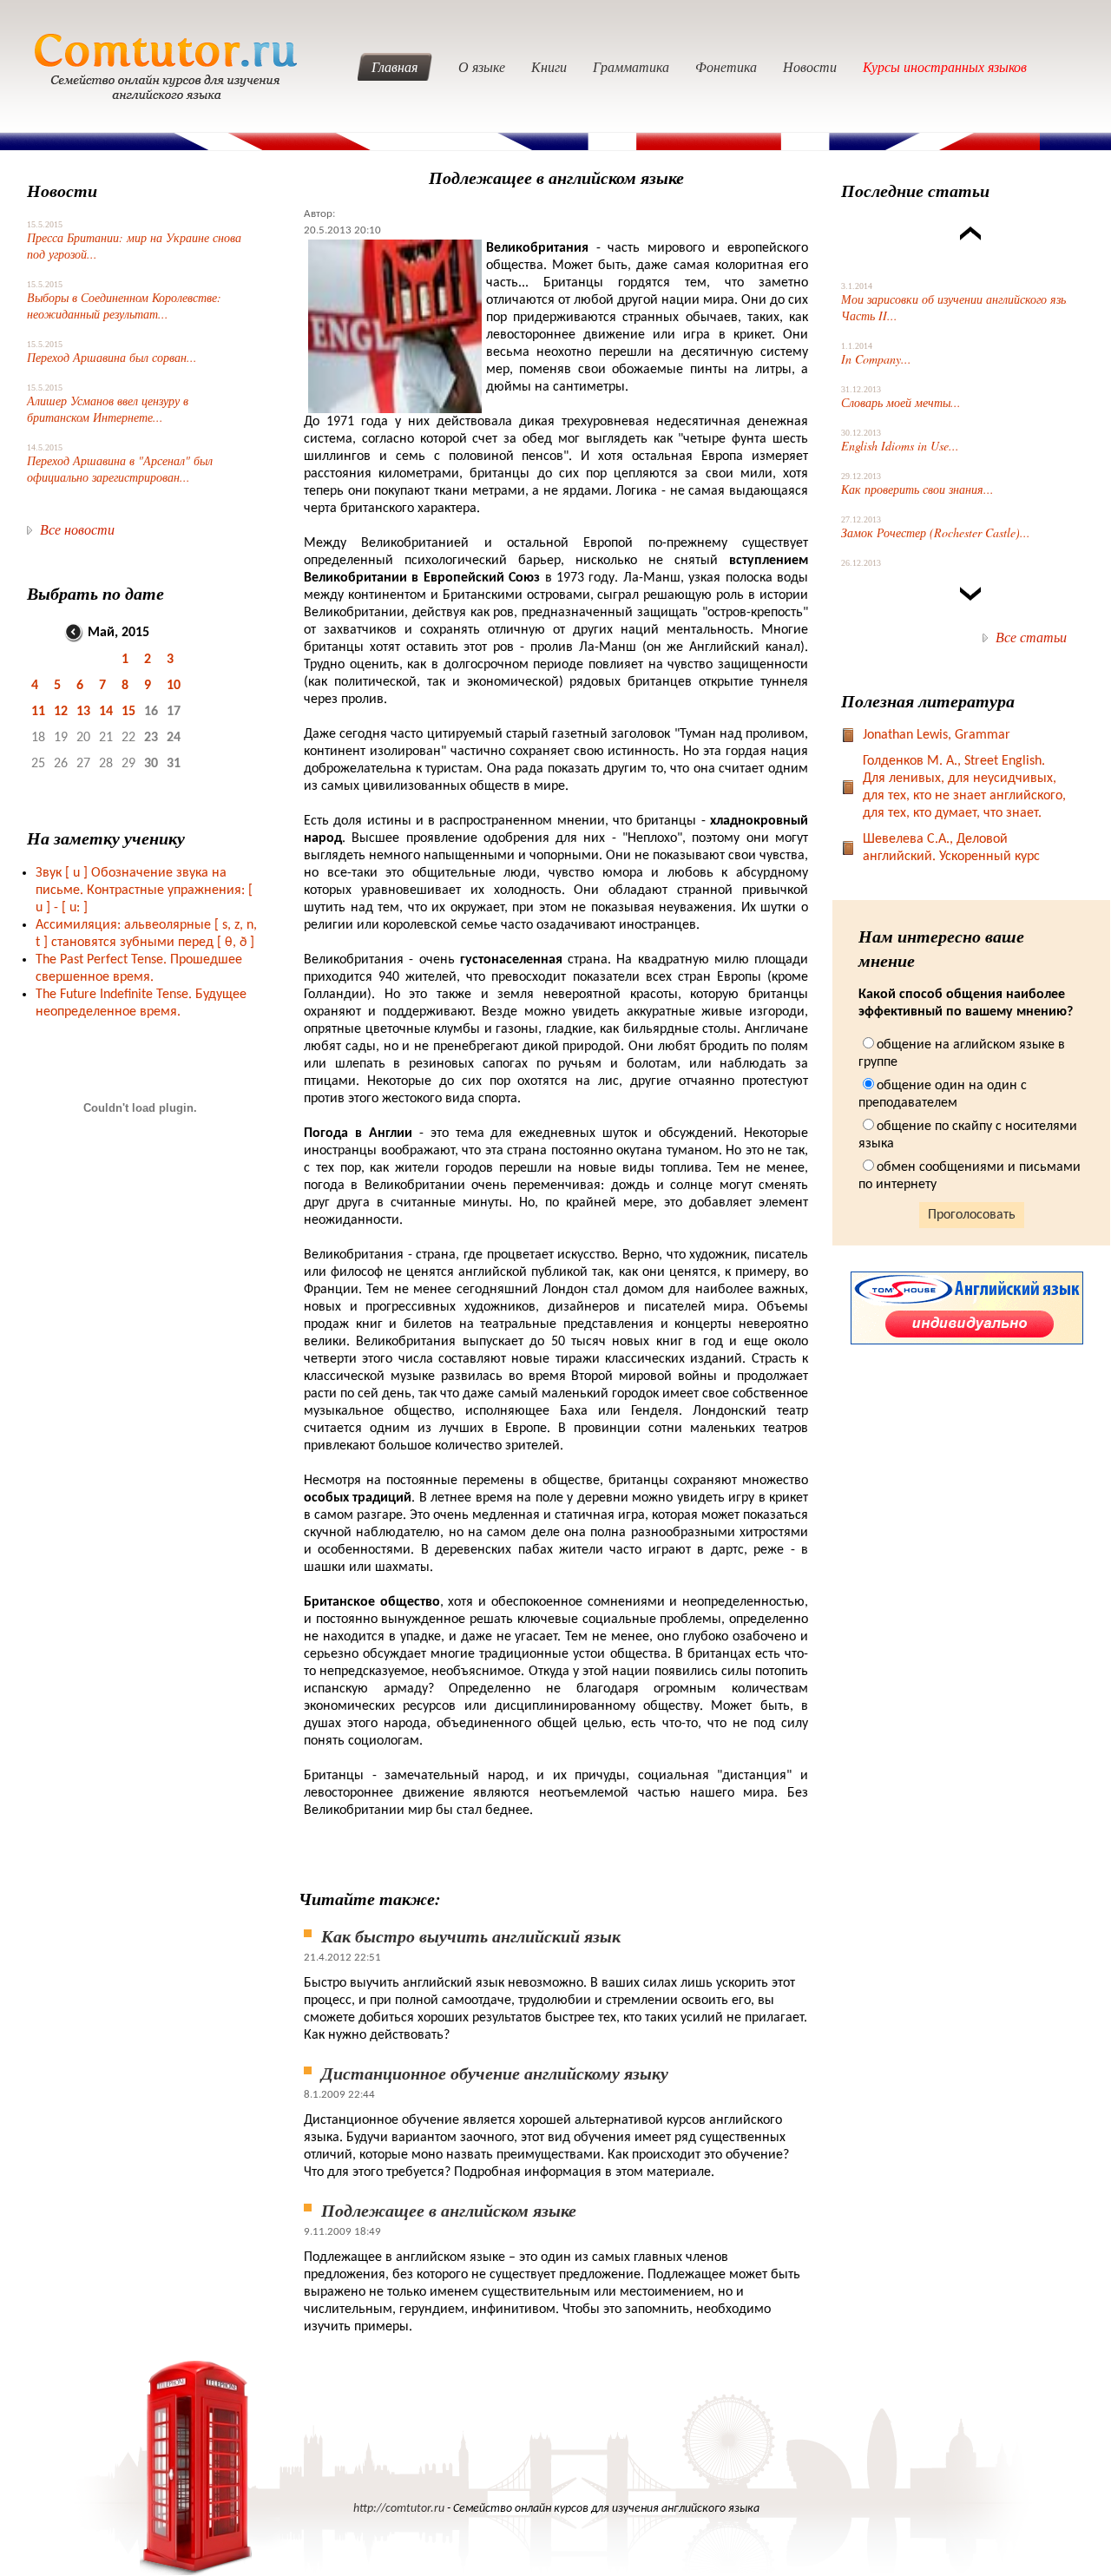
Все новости (77, 529)
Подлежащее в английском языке (449, 2210)
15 (128, 712)
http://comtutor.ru (399, 2509)
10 (174, 686)
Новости (810, 66)
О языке (482, 66)
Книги (549, 66)
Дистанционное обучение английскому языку (495, 2073)
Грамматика (631, 66)
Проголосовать (972, 1215)
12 (61, 712)
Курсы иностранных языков (945, 66)
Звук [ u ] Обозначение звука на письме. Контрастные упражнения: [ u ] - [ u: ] (144, 890)
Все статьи (1031, 637)
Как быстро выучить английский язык (471, 1935)
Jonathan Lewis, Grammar (937, 735)
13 (83, 712)
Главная (394, 66)
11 (38, 712)
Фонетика (726, 66)
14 (106, 712)
